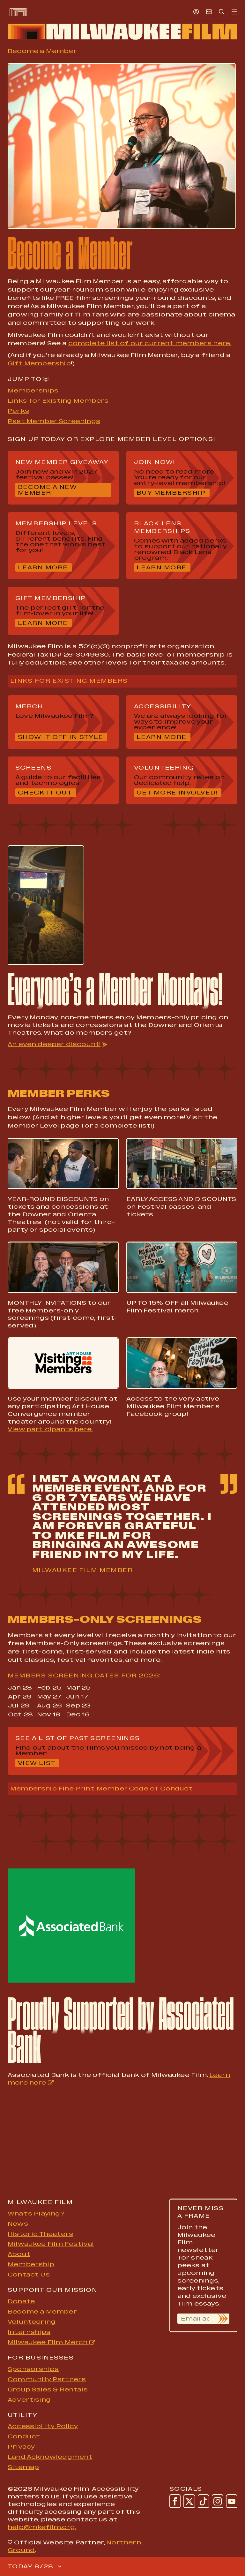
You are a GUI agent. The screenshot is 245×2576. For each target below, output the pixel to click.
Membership (31, 2264)
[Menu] (234, 12)
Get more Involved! (179, 793)
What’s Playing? (36, 2214)
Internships (29, 2332)
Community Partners (47, 2379)
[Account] (196, 11)
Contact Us (29, 2275)
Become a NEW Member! (60, 490)
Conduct (24, 2436)
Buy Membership (171, 493)
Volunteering (32, 2322)
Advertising (29, 2400)
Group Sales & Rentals (48, 2390)
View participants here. (50, 1429)
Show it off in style (61, 737)
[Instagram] (217, 2501)
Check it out (47, 793)
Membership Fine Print (52, 1789)
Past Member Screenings (54, 421)
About (19, 2254)
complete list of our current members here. (150, 343)
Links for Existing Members (58, 401)
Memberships (33, 391)
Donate (21, 2301)
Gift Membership (39, 363)
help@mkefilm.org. (42, 2527)
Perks (18, 411)
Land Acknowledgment (50, 2457)
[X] (189, 2501)
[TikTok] (203, 2501)
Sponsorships (33, 2369)
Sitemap (23, 2467)
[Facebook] (175, 2501)
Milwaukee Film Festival (51, 2244)
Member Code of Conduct (145, 1789)
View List (39, 1763)
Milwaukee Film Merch (48, 2342)
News (18, 2224)
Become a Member (42, 2312)
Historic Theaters (40, 2234)
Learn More (45, 568)
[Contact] (209, 11)
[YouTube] (232, 2501)
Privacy (21, 2447)
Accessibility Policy (43, 2426)
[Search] (222, 11)
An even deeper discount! (54, 1044)
